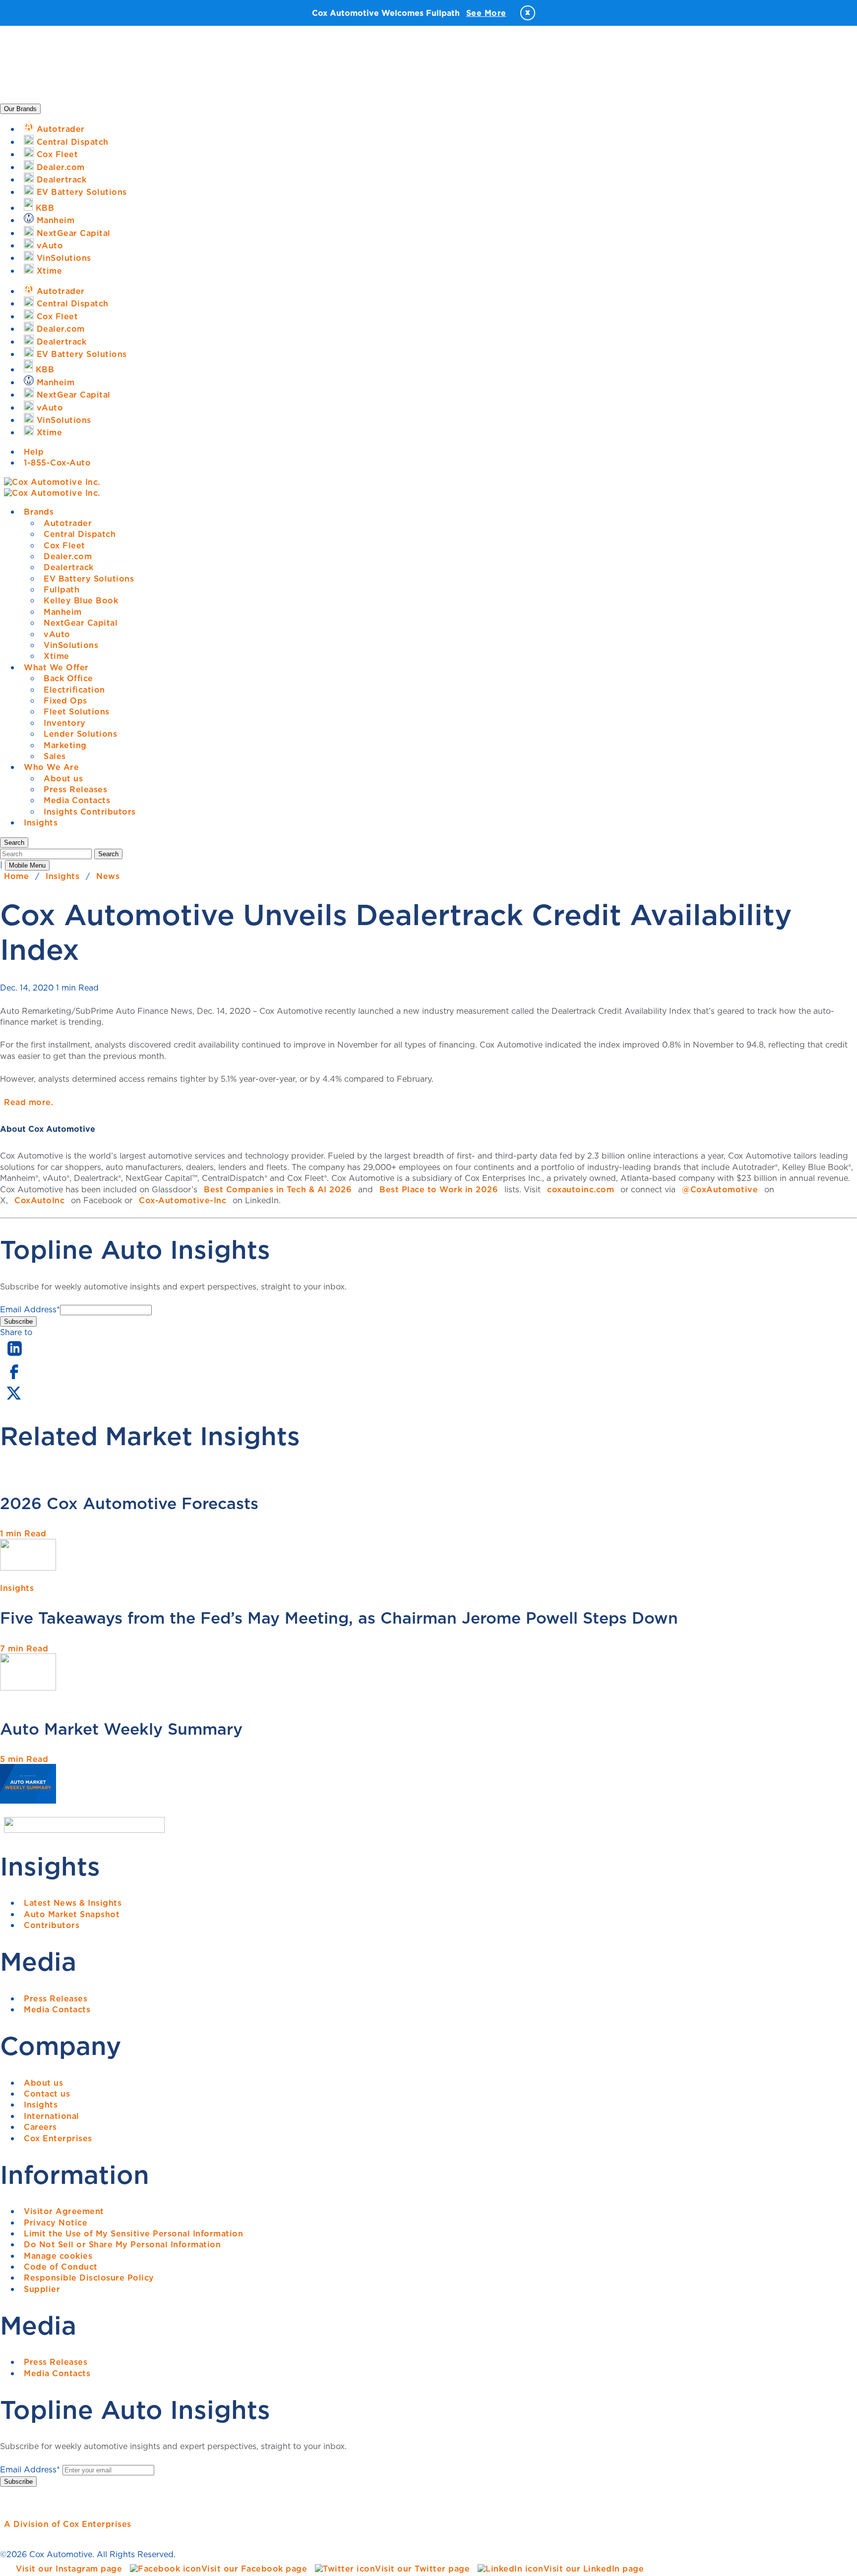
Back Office (68, 678)
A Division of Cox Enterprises (68, 2524)
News (108, 876)
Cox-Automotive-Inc (183, 1200)
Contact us (47, 2094)
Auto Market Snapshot (72, 1914)
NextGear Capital (81, 623)
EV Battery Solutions (89, 579)
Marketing (65, 745)
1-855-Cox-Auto (57, 463)
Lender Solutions (80, 734)
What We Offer (56, 667)
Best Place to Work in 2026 (439, 1189)
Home (16, 876)
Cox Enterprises (58, 2138)
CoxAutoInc (39, 1200)
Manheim (63, 612)
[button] (14, 843)
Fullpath (61, 589)
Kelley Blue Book (81, 600)
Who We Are (51, 767)
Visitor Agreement (64, 2211)
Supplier (42, 2289)
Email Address (30, 1309)
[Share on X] (13, 1400)
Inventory (65, 723)
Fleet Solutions (77, 711)
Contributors (52, 1925)
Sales (55, 756)
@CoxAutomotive (720, 1189)
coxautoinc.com (581, 1189)
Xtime (57, 656)
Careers (40, 2127)
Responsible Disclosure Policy (89, 2278)
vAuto (57, 634)
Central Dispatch (80, 534)
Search (108, 854)
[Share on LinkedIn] (15, 1356)
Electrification (74, 690)
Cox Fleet (64, 545)
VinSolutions (71, 645)
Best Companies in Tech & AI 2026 (278, 1189)
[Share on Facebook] (14, 1378)
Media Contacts (77, 800)
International (52, 2116)
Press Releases (75, 789)
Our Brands (20, 109)
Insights (41, 822)
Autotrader (68, 523)
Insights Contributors (90, 812)
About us (63, 778)
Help (34, 452)
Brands (39, 512)
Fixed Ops (65, 701)
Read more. (29, 1102)
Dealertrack (69, 567)
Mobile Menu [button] (27, 865)
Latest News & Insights (73, 1903)
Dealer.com (68, 556)
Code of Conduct (61, 2267)
